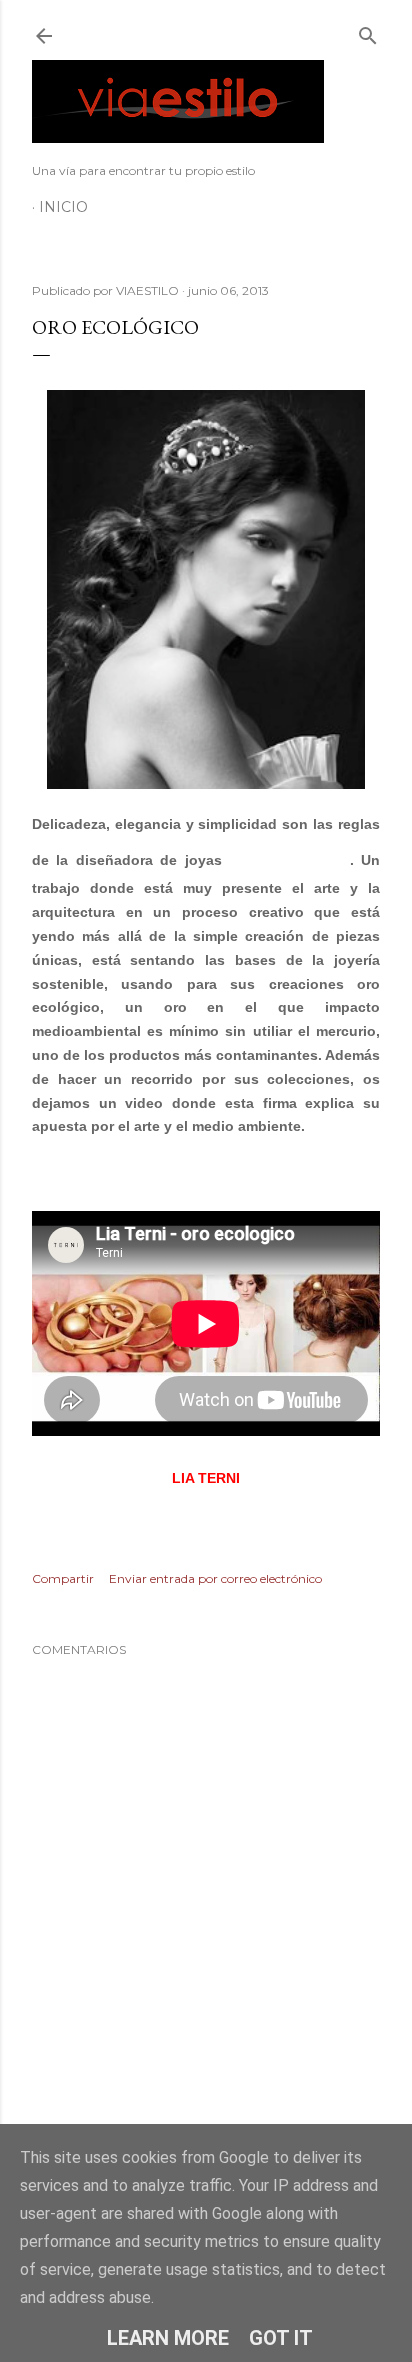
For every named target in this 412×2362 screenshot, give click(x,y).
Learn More (168, 2338)
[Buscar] (368, 31)
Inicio (63, 207)
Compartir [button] (63, 1578)
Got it (281, 2338)
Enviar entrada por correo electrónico (215, 1578)
